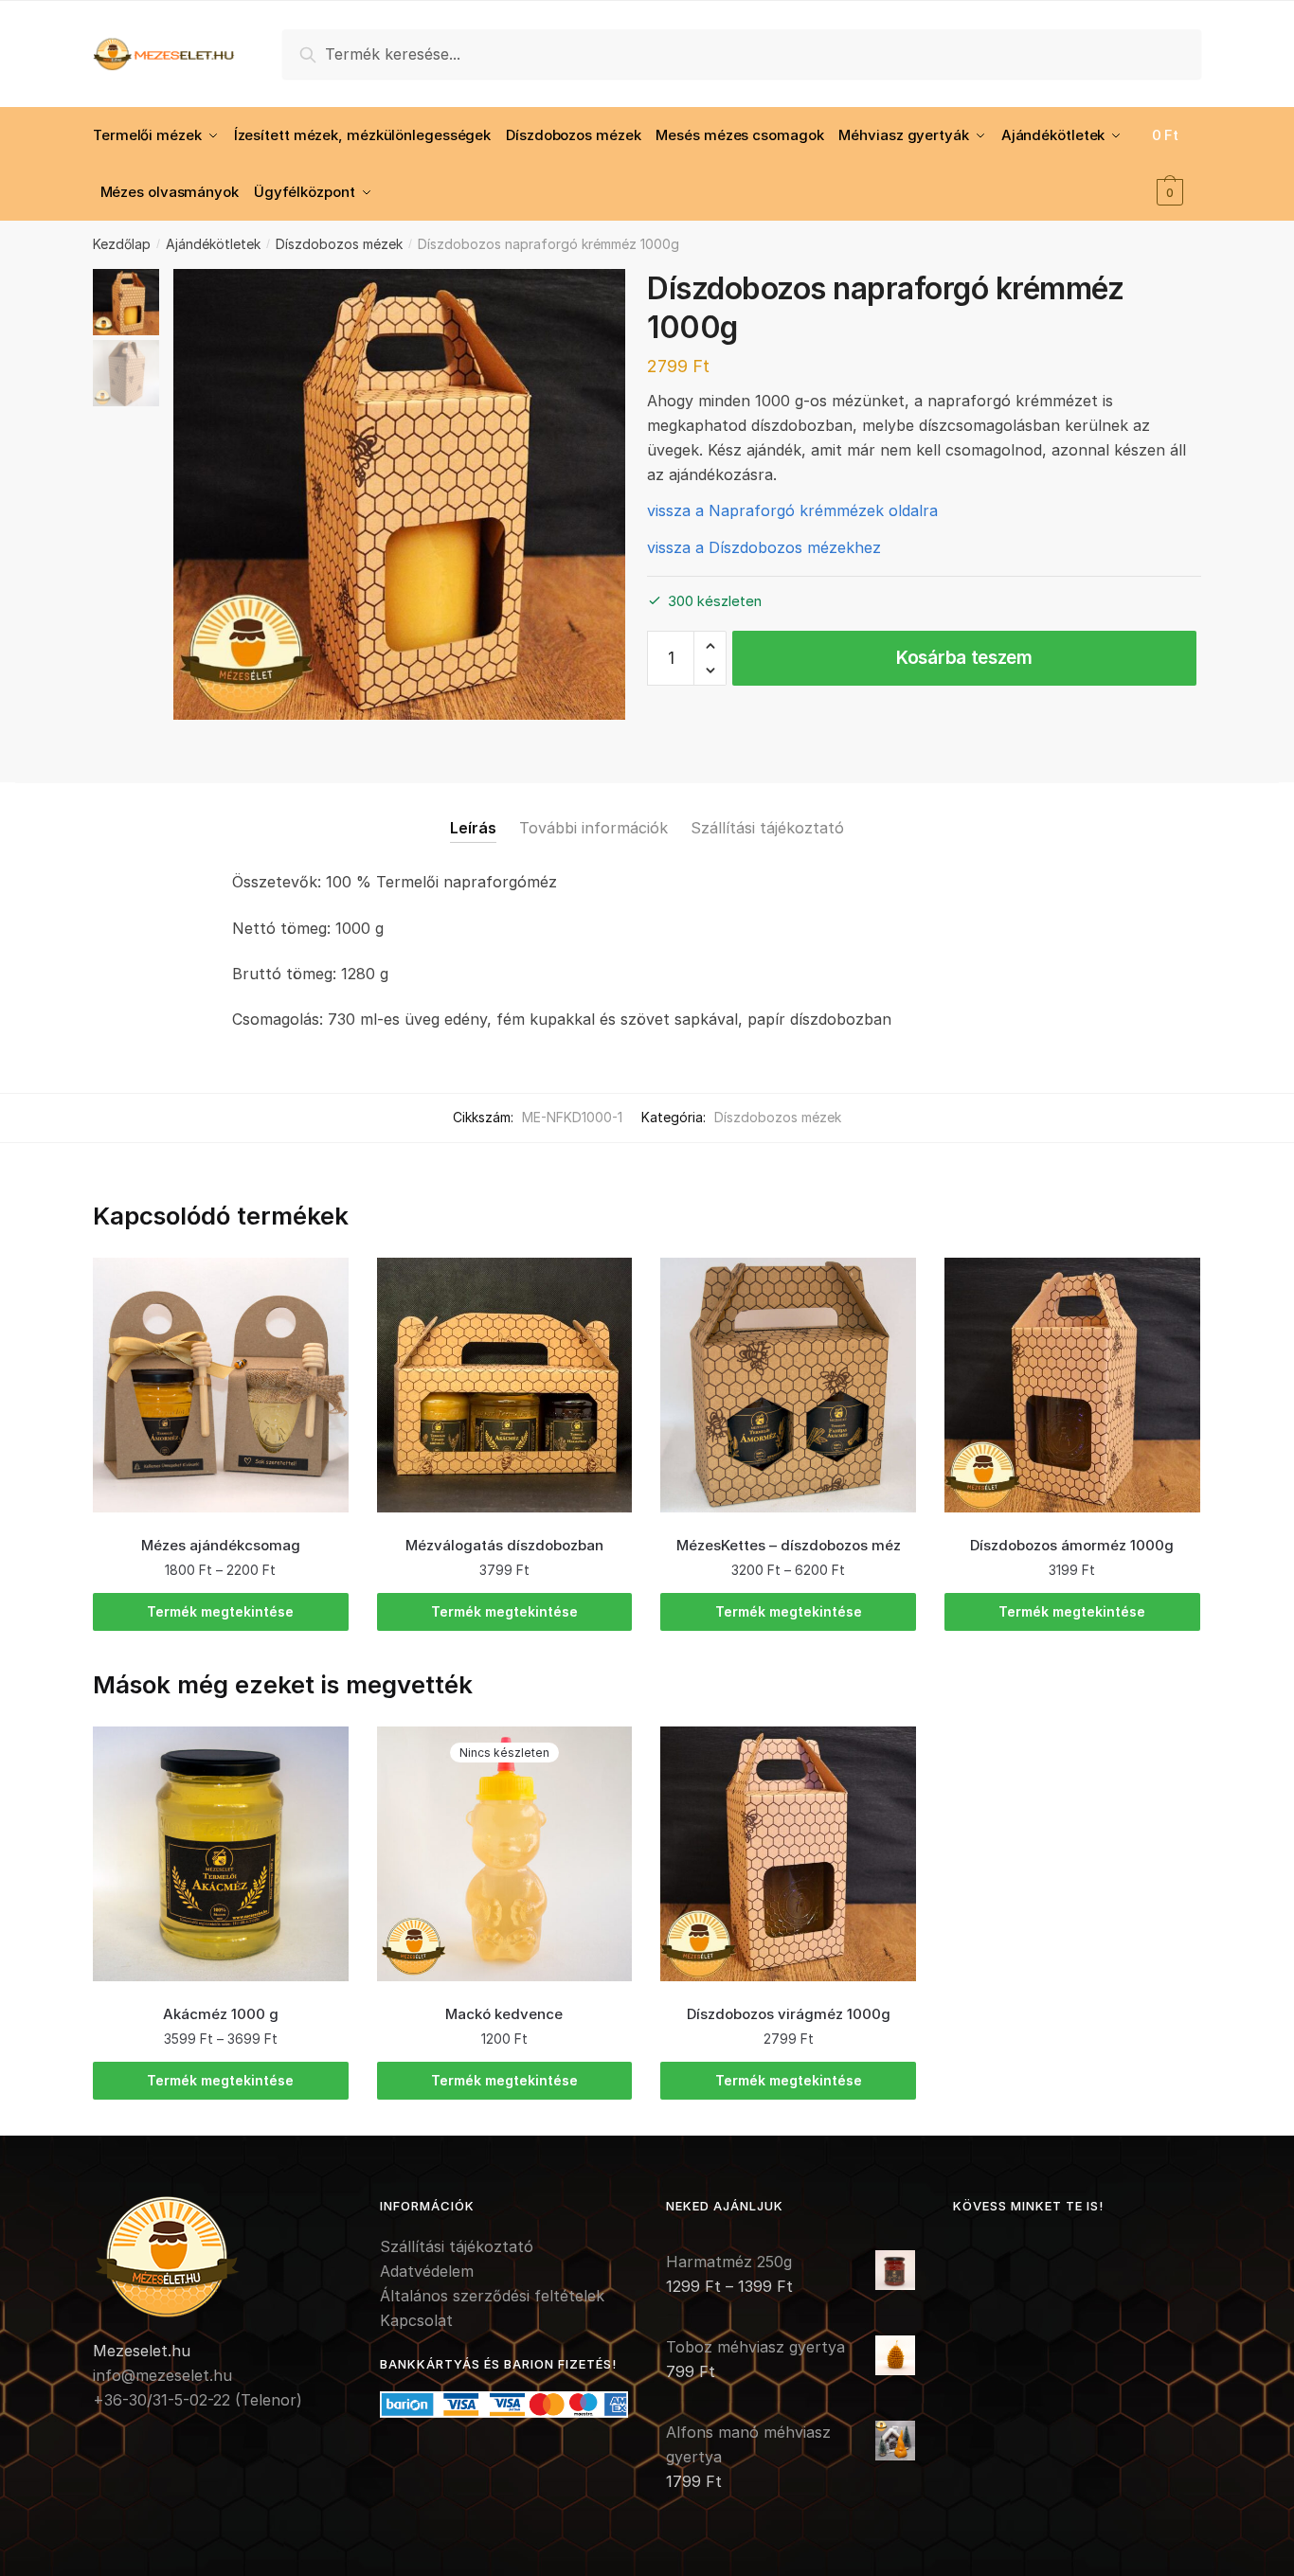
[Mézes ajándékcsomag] (221, 1386)
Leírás (473, 828)
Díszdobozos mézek (339, 244)
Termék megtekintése (220, 1611)
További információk (593, 828)
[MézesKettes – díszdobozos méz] (788, 1386)
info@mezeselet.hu (162, 2375)
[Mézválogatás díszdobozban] (505, 1386)
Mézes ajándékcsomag (221, 1545)
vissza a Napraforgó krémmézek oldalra (792, 510)
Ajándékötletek (213, 244)
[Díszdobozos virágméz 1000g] (788, 1854)
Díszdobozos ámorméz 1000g (1072, 1545)
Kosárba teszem (964, 658)
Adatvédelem (427, 2271)
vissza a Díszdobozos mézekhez (764, 547)
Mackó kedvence (504, 2014)
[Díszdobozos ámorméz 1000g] (1072, 1386)
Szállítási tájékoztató (767, 828)
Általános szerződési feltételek (492, 2296)
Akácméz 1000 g (221, 2014)
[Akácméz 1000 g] (221, 1854)
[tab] (473, 813)
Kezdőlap (122, 244)
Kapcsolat (416, 2320)
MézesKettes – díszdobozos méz (789, 1545)
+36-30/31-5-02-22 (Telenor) (198, 2400)
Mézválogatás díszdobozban (504, 1545)
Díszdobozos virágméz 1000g (789, 2014)
